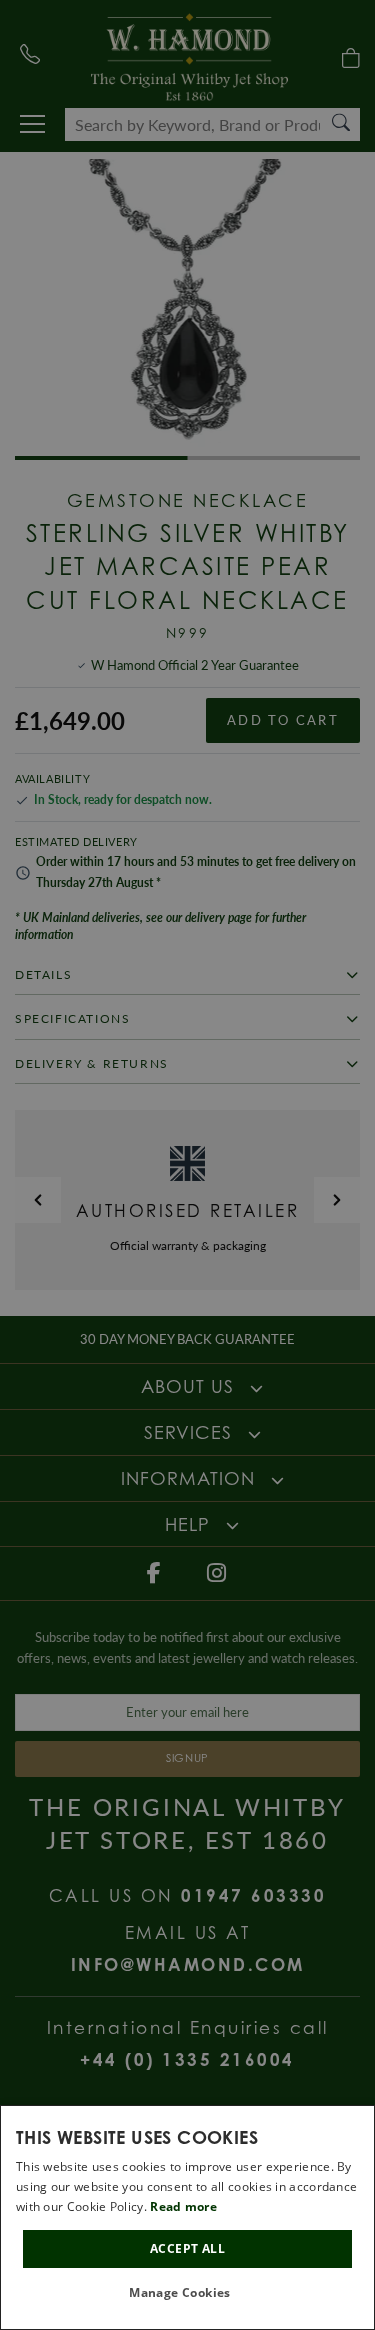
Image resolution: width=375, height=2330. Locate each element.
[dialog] (187, 2217)
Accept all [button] (187, 2248)
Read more (183, 2206)
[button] (187, 2293)
